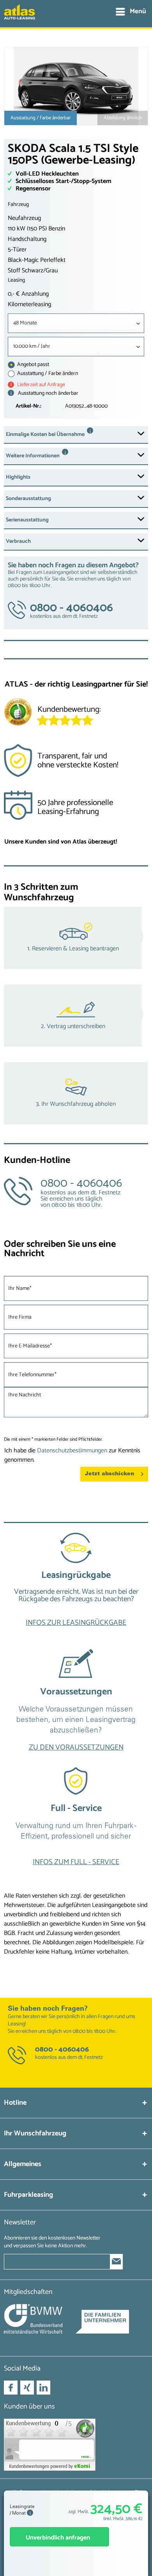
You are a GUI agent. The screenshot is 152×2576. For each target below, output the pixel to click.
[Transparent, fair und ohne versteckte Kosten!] (76, 763)
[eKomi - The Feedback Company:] (76, 2445)
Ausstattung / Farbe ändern (47, 374)
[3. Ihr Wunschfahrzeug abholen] (76, 1093)
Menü (138, 11)
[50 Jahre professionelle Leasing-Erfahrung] (76, 810)
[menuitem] (131, 12)
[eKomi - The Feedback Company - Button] (18, 714)
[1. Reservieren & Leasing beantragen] (76, 938)
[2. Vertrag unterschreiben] (76, 1016)
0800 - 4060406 (62, 2050)
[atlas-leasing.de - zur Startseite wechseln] (19, 16)
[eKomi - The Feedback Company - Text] (93, 713)
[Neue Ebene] (76, 1587)
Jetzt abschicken (110, 1474)
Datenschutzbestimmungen (72, 1451)
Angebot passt (33, 365)
